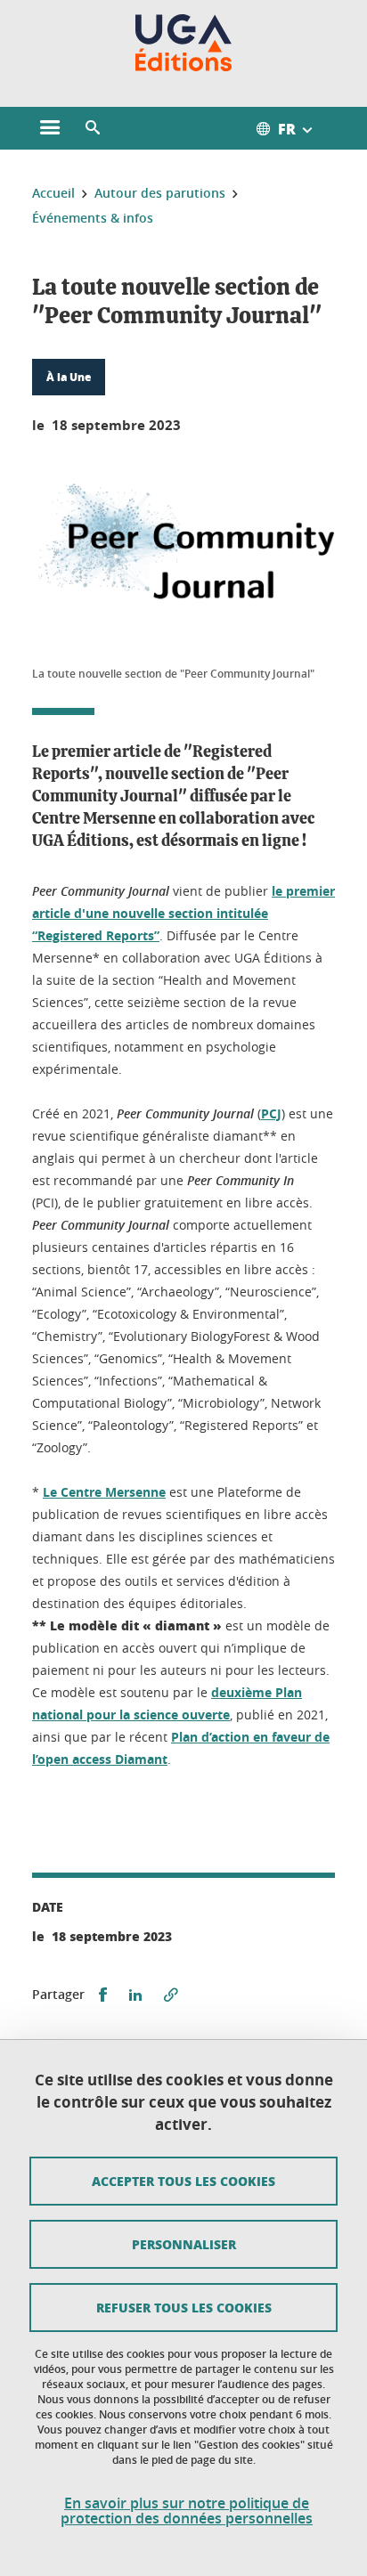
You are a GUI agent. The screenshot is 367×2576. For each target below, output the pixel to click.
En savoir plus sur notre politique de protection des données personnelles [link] (187, 2511)
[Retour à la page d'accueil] (184, 43)
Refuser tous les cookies (184, 2307)
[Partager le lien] (171, 1995)
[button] (93, 128)
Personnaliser (184, 2244)
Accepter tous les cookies (183, 2181)
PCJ (271, 1113)
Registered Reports (96, 935)
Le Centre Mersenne (104, 1492)
